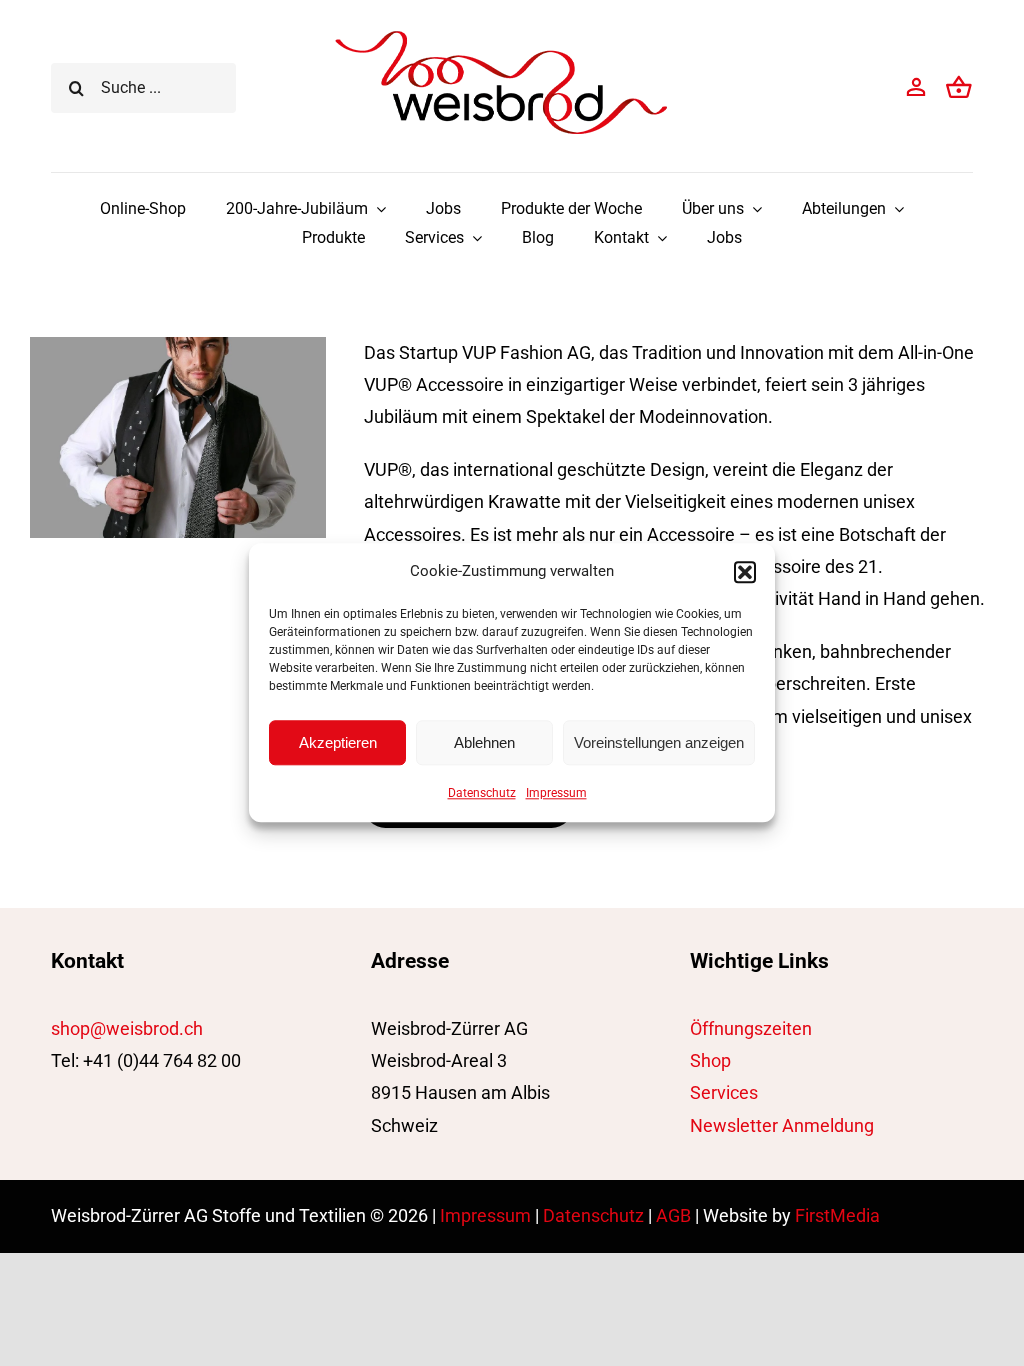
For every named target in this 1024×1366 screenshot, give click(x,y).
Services (724, 1092)
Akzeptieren (338, 742)
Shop (710, 1060)
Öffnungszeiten (751, 1028)
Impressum (556, 793)
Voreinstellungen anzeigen (659, 742)
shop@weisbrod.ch (127, 1028)
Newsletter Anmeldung (782, 1125)
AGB (673, 1215)
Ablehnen (484, 742)
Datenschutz (482, 793)
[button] (745, 572)
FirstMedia (837, 1215)
